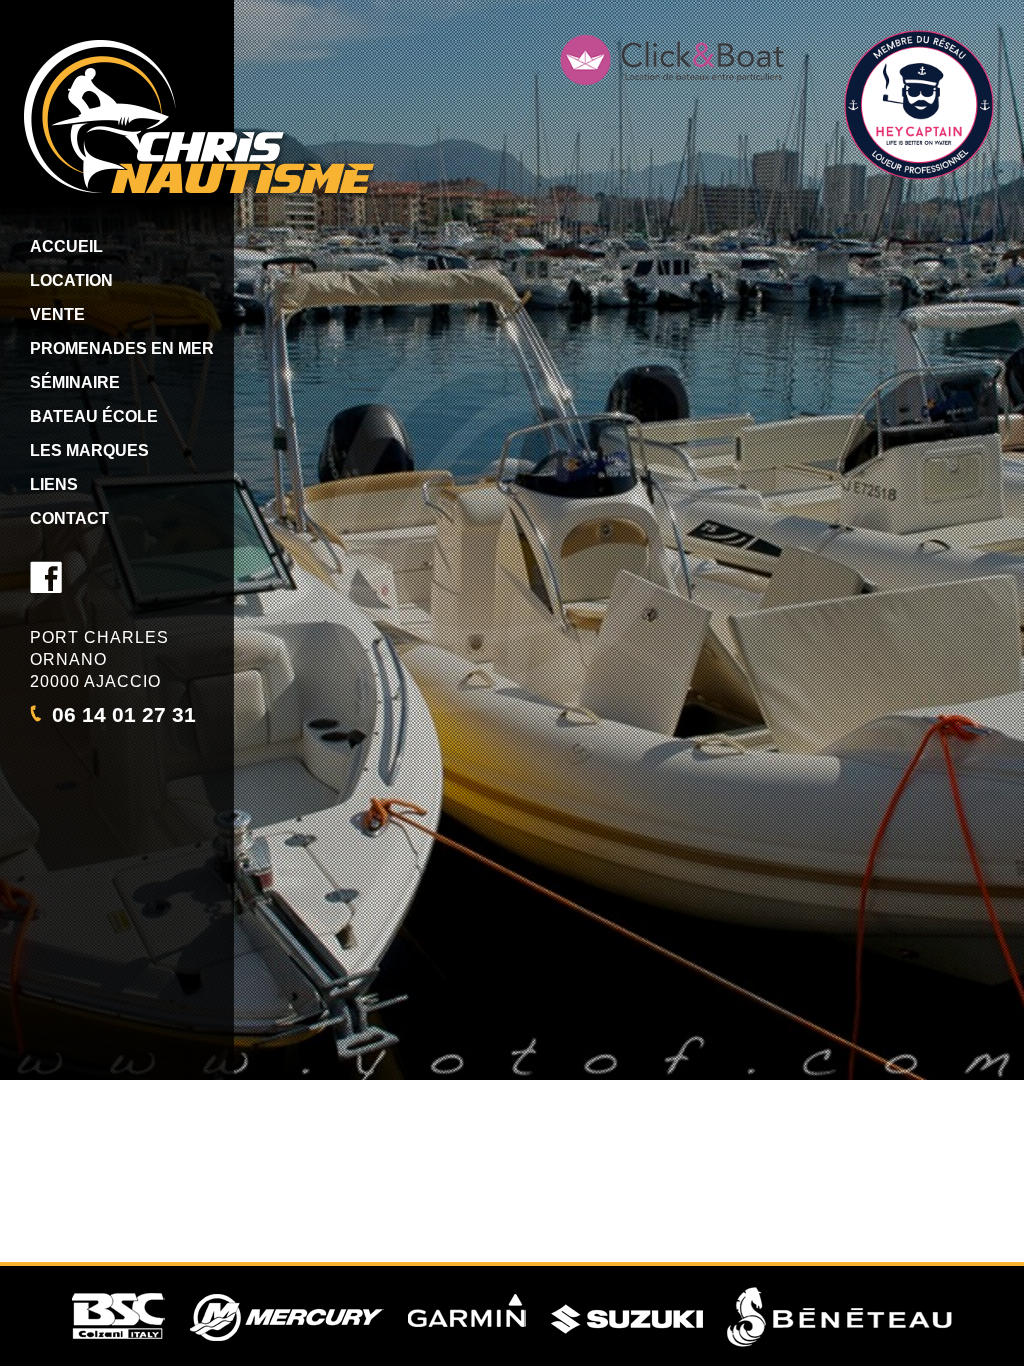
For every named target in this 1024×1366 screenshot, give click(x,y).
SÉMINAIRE (75, 382)
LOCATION (71, 280)
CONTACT (69, 518)
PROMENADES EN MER (122, 348)
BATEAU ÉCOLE (94, 416)
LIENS (54, 484)
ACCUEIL (66, 246)
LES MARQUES (89, 450)
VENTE (57, 314)
